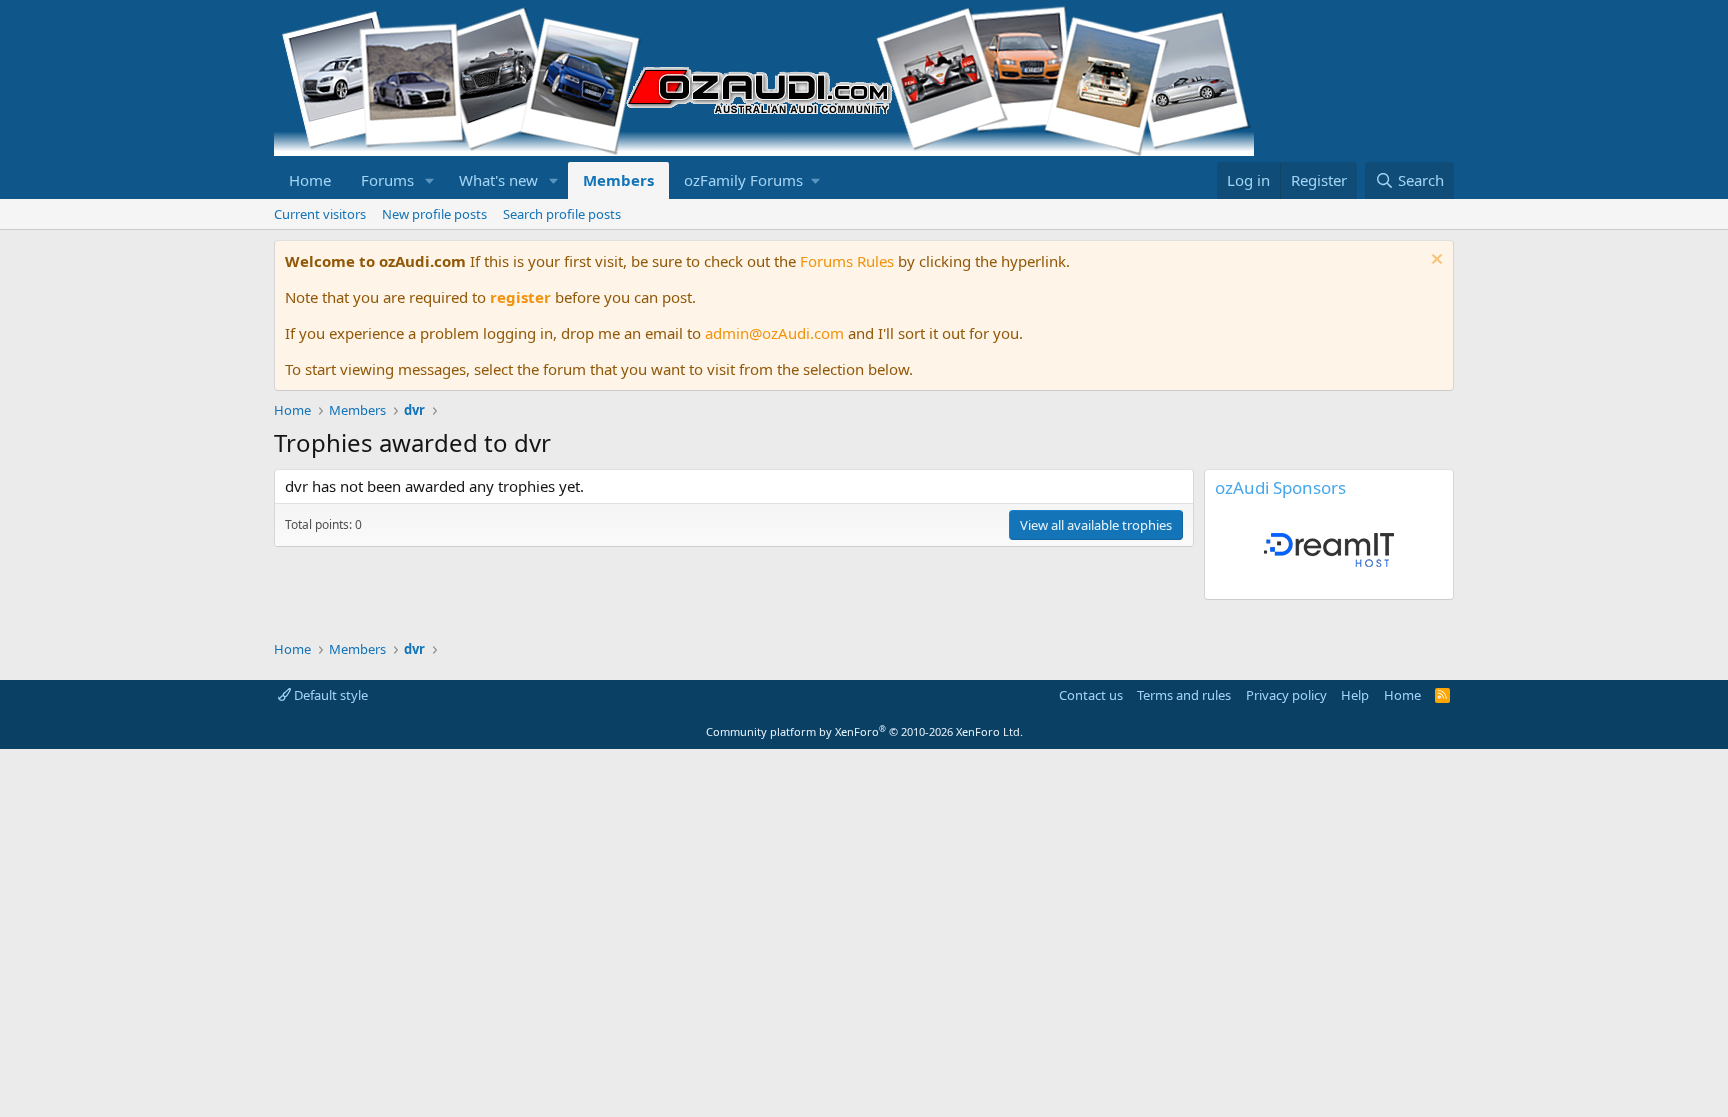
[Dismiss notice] (1434, 261)
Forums (387, 180)
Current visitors (320, 214)
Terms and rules (1184, 695)
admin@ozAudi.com (774, 333)
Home (310, 180)
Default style (329, 695)
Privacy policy (1286, 695)
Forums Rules (847, 261)
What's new (498, 180)
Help (1355, 695)
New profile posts (434, 214)
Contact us (1091, 695)
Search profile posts (562, 214)
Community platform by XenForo (864, 731)
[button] (430, 180)
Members (618, 180)
